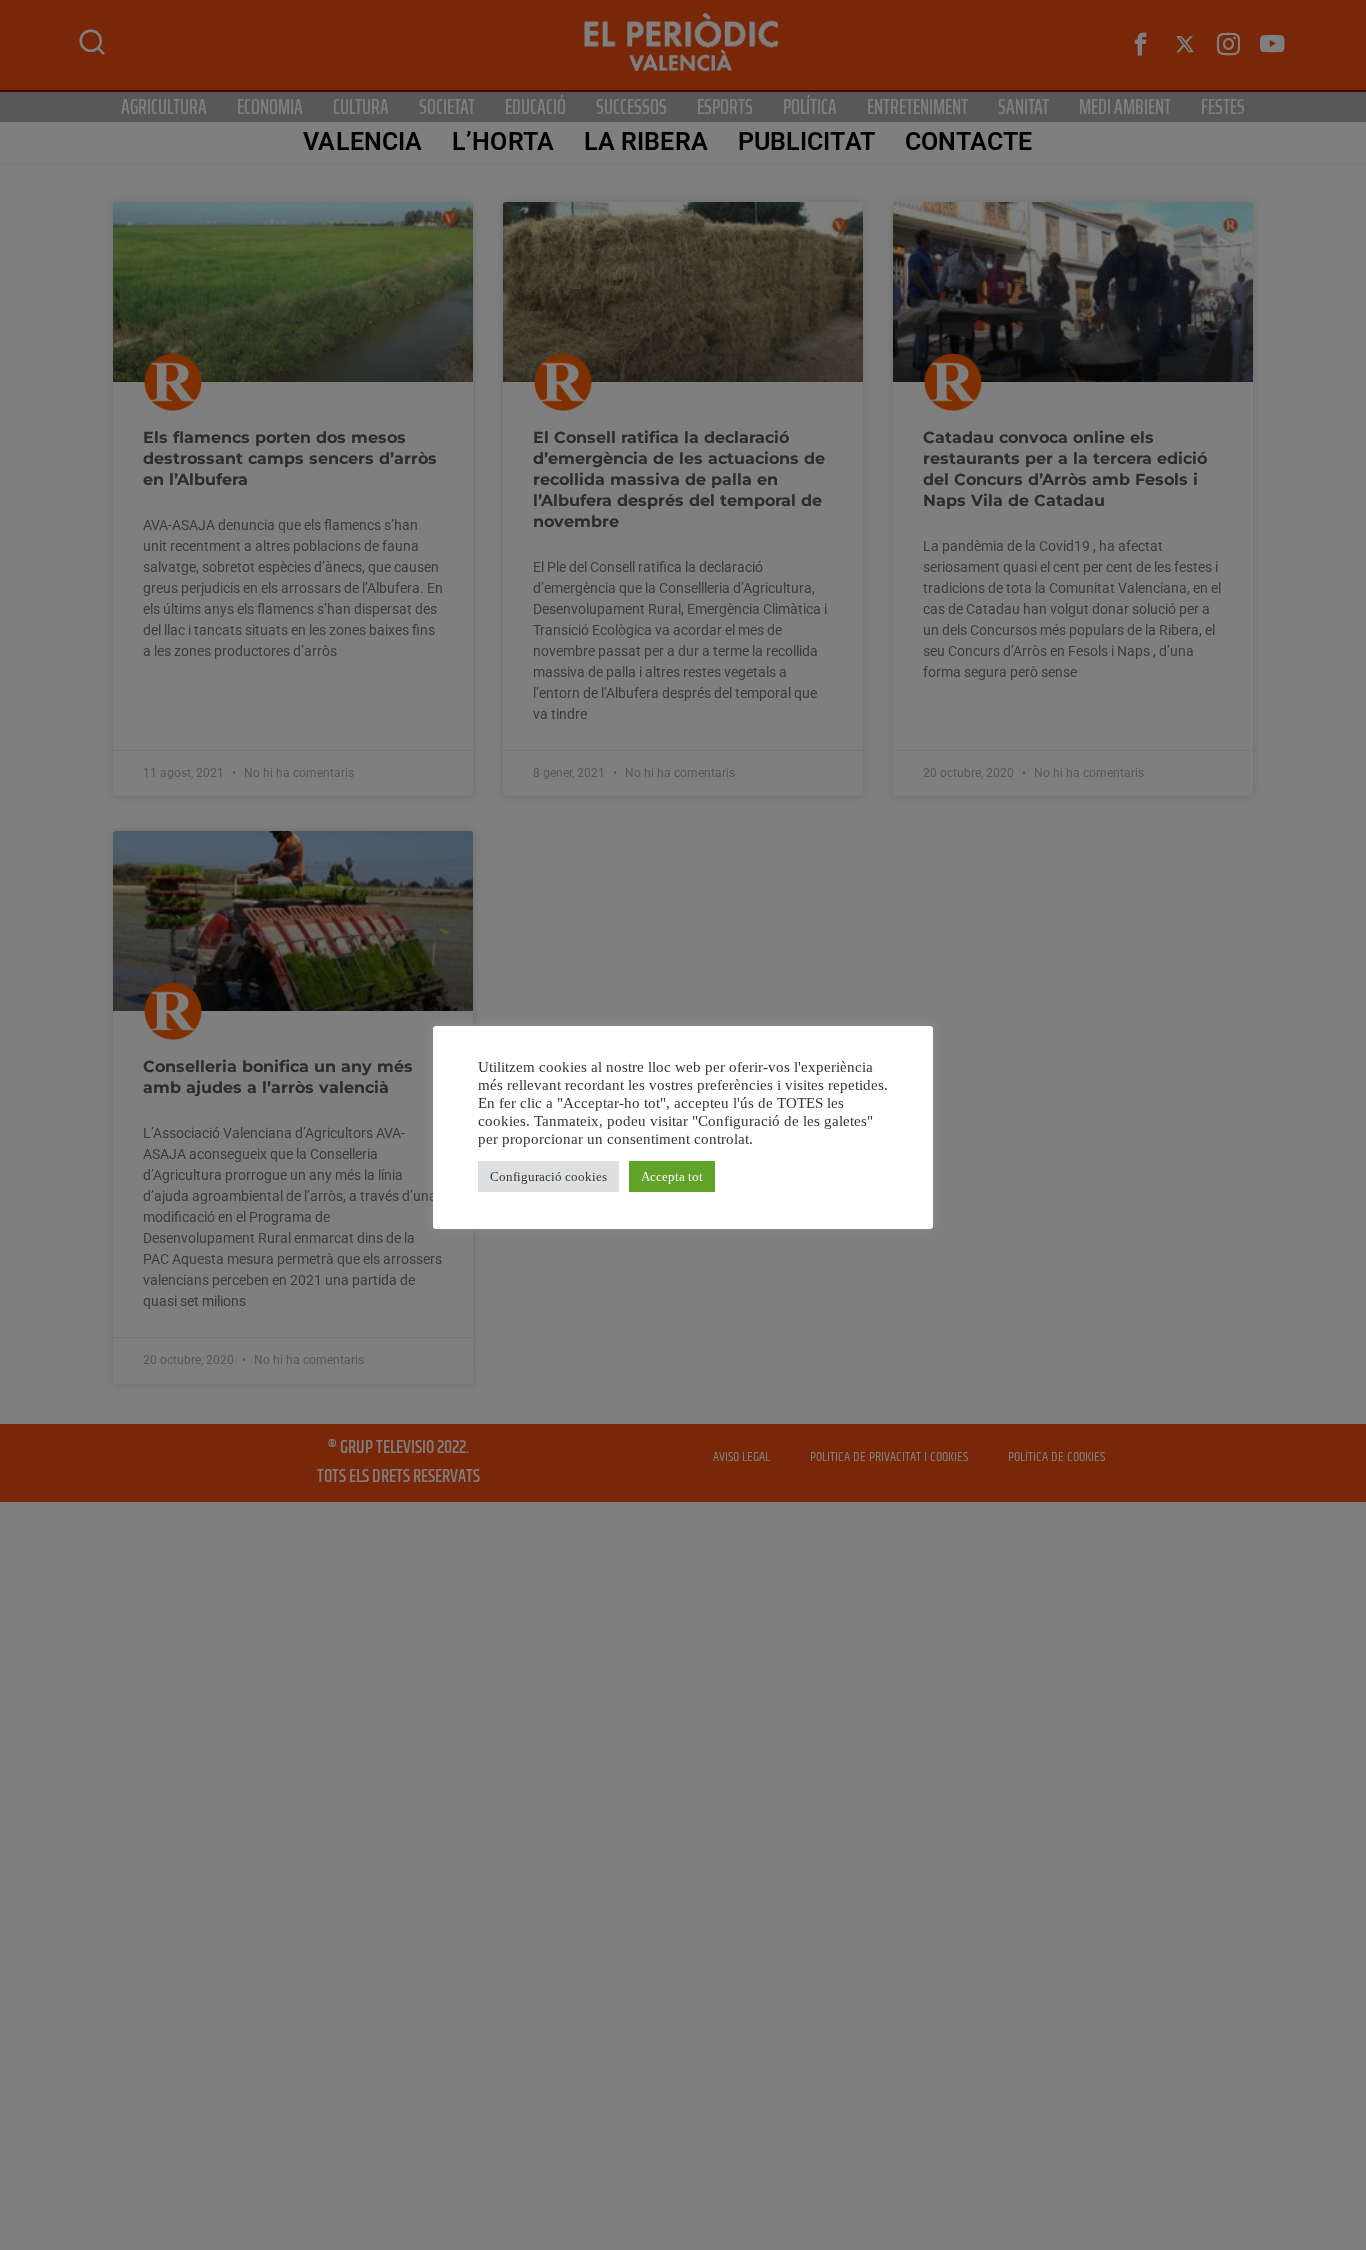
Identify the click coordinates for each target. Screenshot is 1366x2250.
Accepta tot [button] (672, 1176)
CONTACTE (969, 141)
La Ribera (646, 141)
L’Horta (503, 141)
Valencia (362, 141)
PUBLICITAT (806, 141)
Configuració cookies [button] (548, 1176)
